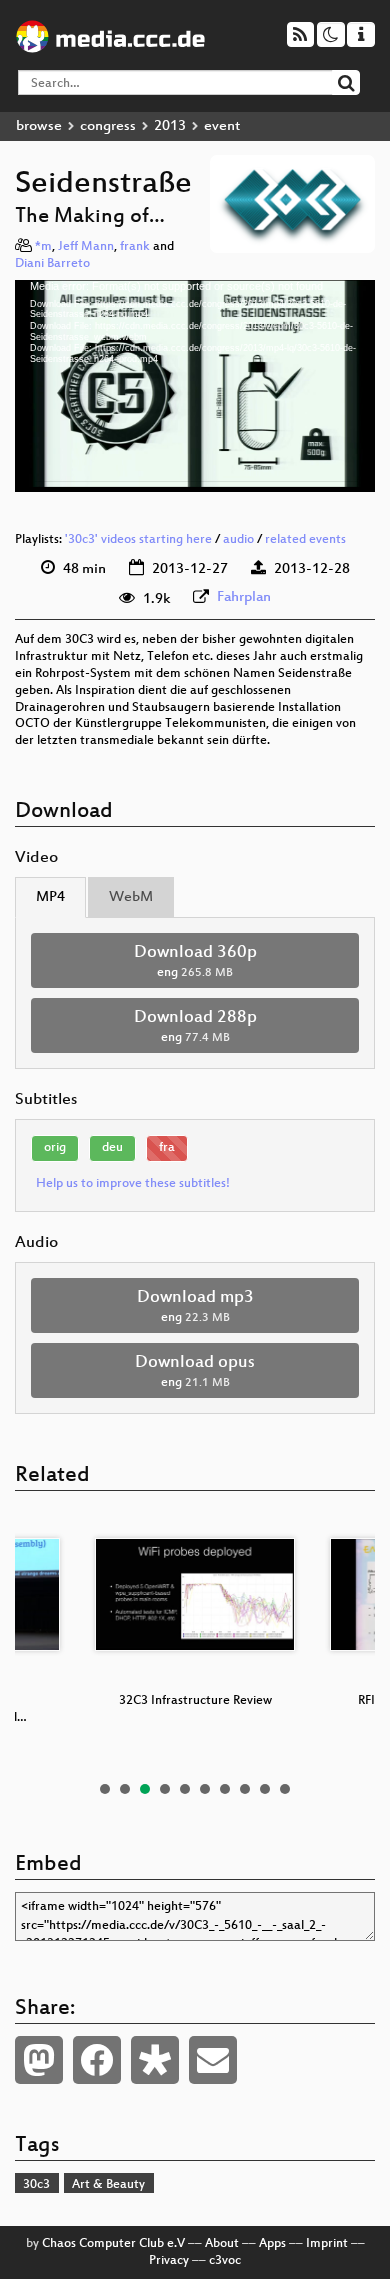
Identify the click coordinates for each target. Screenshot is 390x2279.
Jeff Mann (86, 247)
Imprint (327, 2244)
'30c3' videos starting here (138, 540)
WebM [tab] (131, 897)
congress (108, 126)
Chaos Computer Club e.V (113, 2244)
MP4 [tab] (50, 897)
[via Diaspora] (155, 2060)
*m (43, 247)
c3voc (225, 2261)
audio (238, 540)
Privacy (169, 2261)
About (222, 2244)
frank (135, 247)
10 (285, 1789)
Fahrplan (244, 597)
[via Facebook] (97, 2060)
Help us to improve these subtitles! (133, 1184)
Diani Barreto (52, 264)
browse (39, 126)
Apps (272, 2244)
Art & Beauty (108, 2185)
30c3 (36, 2185)
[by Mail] (213, 2060)
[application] (195, 386)
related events (305, 540)
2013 (170, 126)
